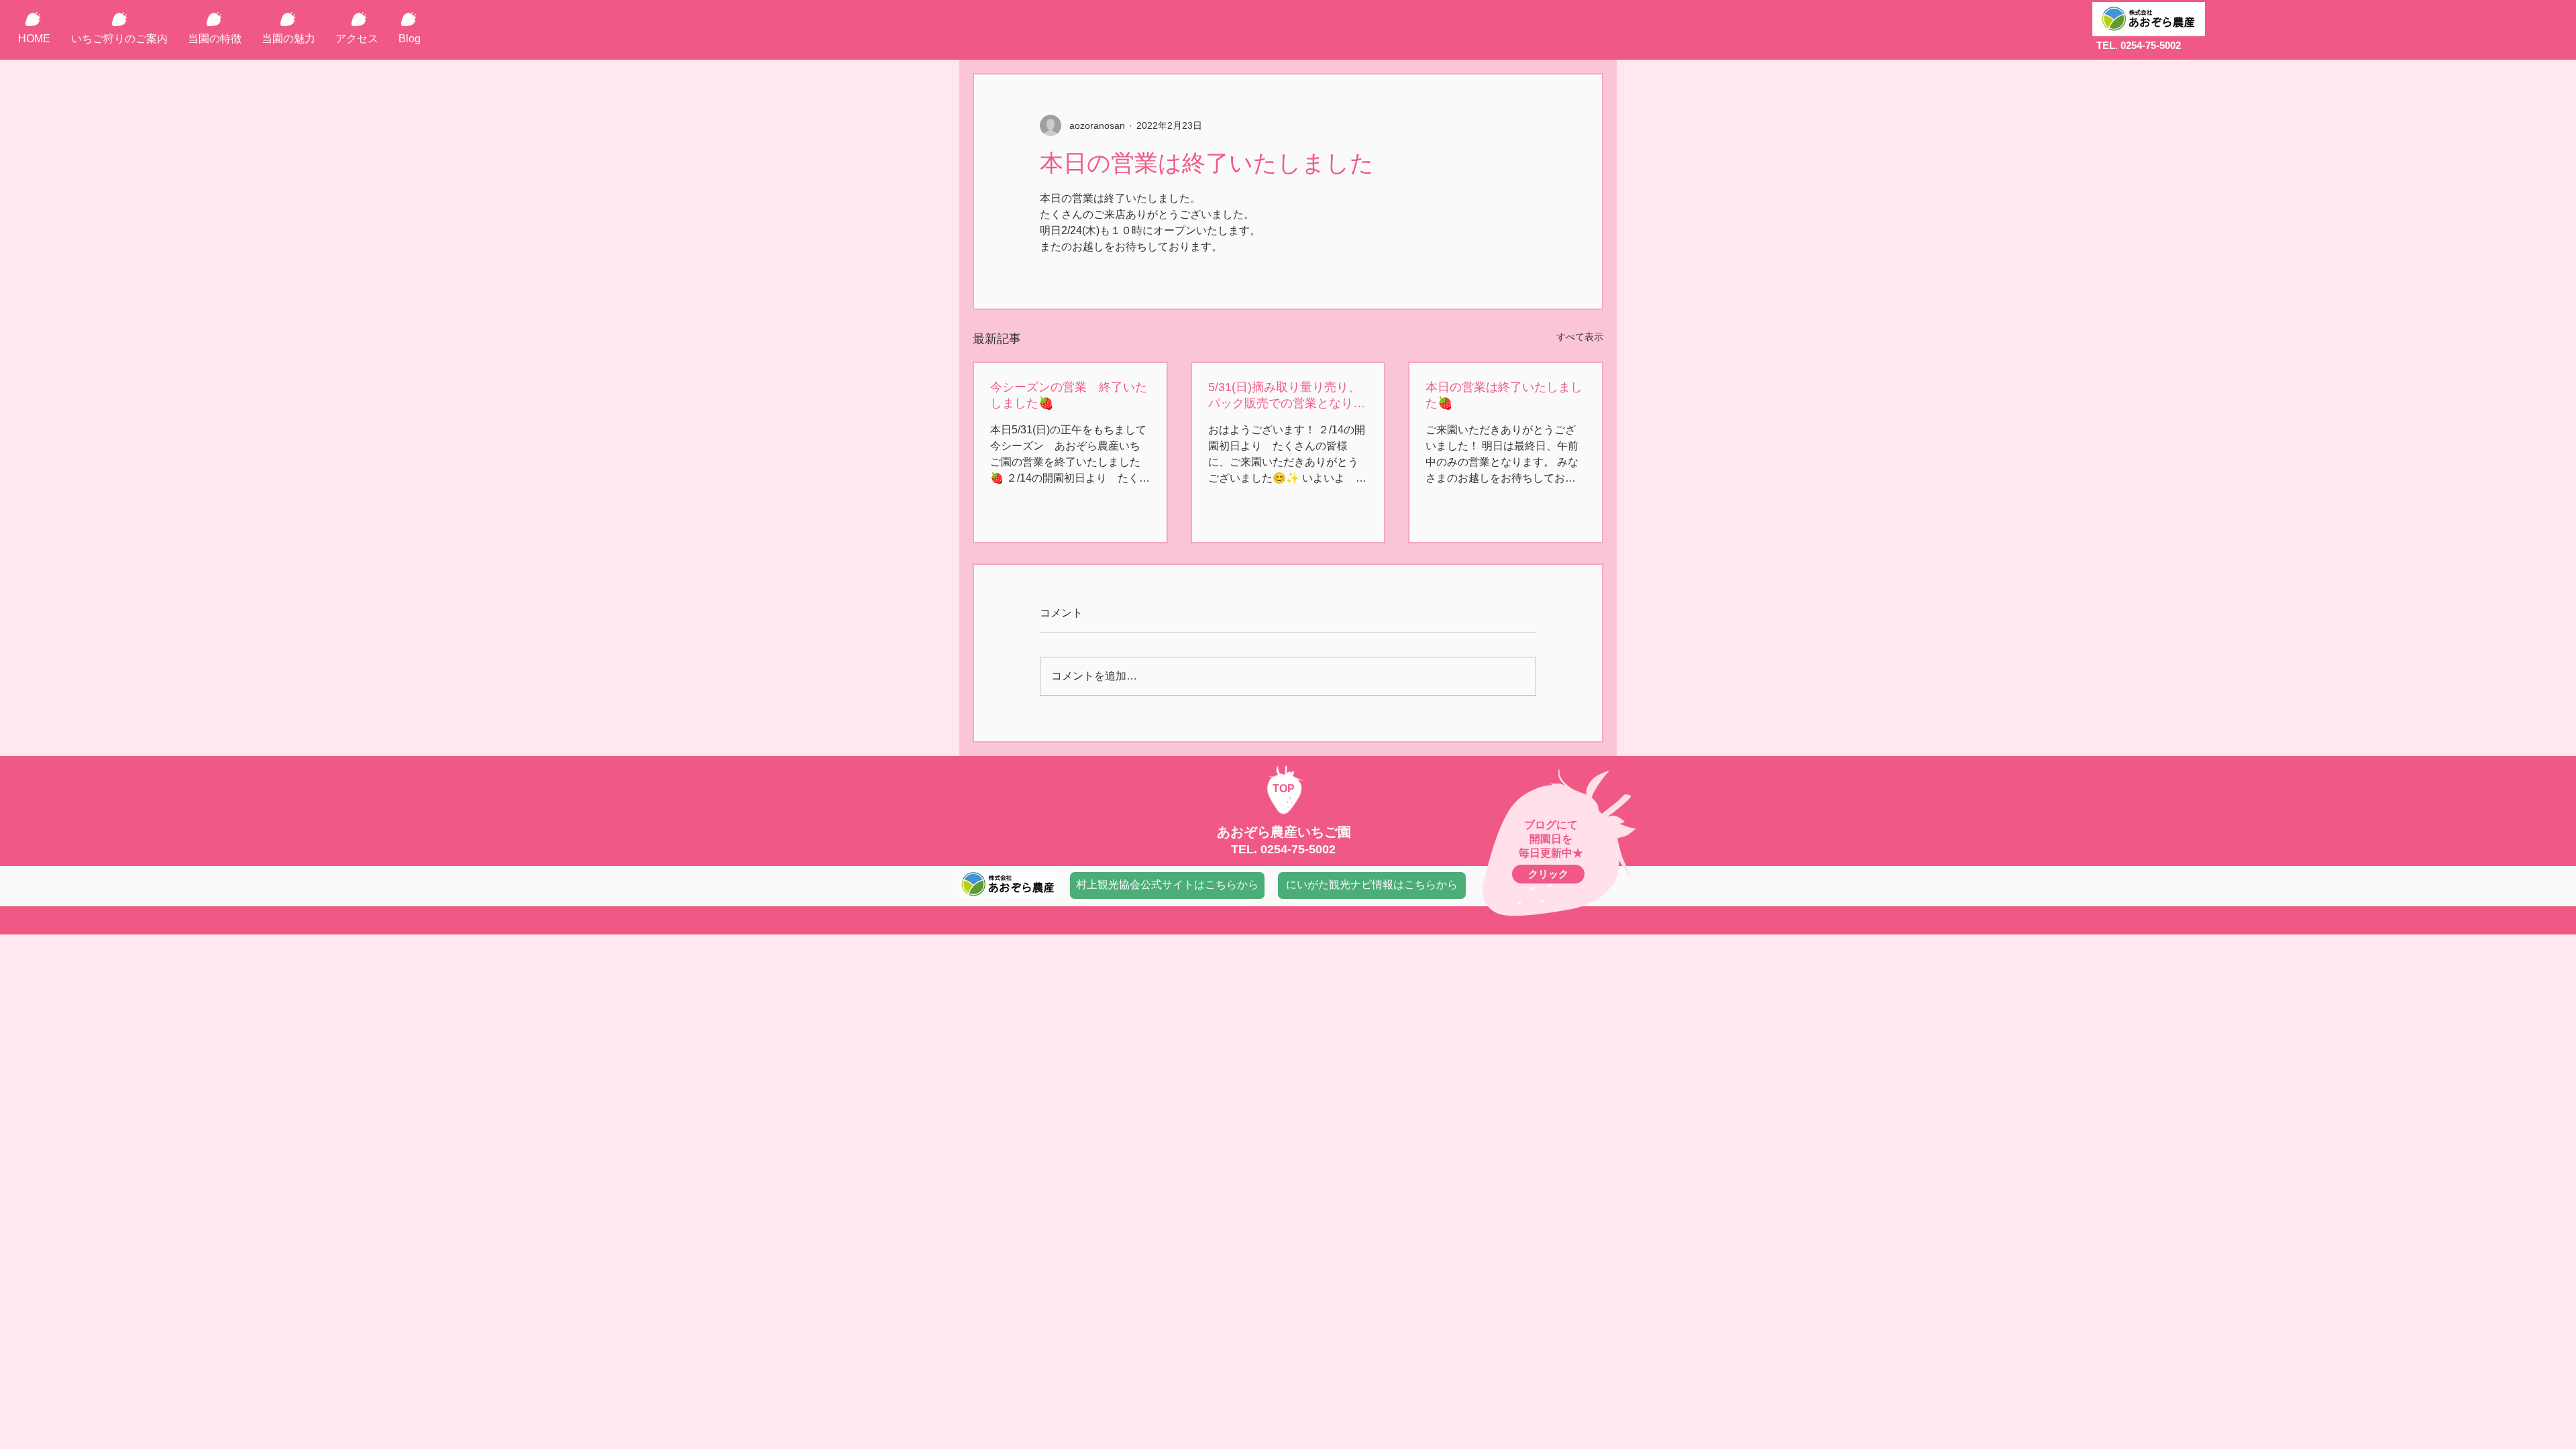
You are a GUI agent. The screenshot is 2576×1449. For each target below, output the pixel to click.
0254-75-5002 (1298, 849)
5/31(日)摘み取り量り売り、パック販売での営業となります (1287, 396)
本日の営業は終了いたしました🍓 (1504, 395)
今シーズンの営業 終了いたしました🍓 (1069, 395)
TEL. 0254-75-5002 (2139, 45)
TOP (1284, 789)
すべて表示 (1580, 337)
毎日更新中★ (1551, 853)
